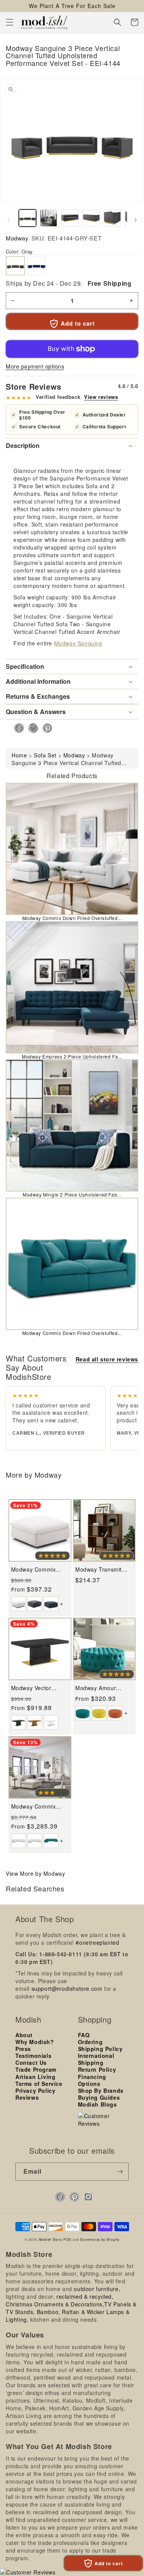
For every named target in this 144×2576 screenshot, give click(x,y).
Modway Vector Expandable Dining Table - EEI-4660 (36, 1688)
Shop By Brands (101, 2090)
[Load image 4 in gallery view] (91, 218)
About (24, 2035)
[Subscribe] (120, 2172)
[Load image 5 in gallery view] (112, 218)
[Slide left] (8, 220)
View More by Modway (35, 1873)
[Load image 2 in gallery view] (49, 218)
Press (23, 2049)
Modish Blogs (98, 2104)
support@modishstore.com (67, 1988)
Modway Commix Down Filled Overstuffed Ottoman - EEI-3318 (39, 1569)
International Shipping (96, 2059)
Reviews (27, 2097)
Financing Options (92, 2080)
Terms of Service (39, 2084)
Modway (17, 238)
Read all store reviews (107, 1359)
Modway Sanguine (78, 643)
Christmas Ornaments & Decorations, (55, 2304)
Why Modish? (35, 2042)
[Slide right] (136, 220)
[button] (10, 22)
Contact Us (31, 2062)
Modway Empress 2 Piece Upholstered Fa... (72, 1056)
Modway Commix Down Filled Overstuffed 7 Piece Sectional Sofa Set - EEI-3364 (37, 1806)
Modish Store (50, 2239)
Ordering (90, 2042)
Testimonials (33, 2056)
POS (67, 2239)
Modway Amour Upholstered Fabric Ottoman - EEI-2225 (102, 1688)
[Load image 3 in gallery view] (70, 218)
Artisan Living (35, 2077)
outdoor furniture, (97, 2289)
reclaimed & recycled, (85, 2296)
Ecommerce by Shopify (100, 2239)
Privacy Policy (35, 2090)
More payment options (35, 366)
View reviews (101, 397)
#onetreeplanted (97, 1942)
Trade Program (36, 2069)
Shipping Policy (100, 2049)
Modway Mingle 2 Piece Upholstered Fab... (72, 1194)
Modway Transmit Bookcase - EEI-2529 (103, 1569)
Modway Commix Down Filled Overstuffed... (72, 918)
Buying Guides (99, 2097)
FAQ (84, 2035)
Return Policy (97, 2069)
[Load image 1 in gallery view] (27, 218)
